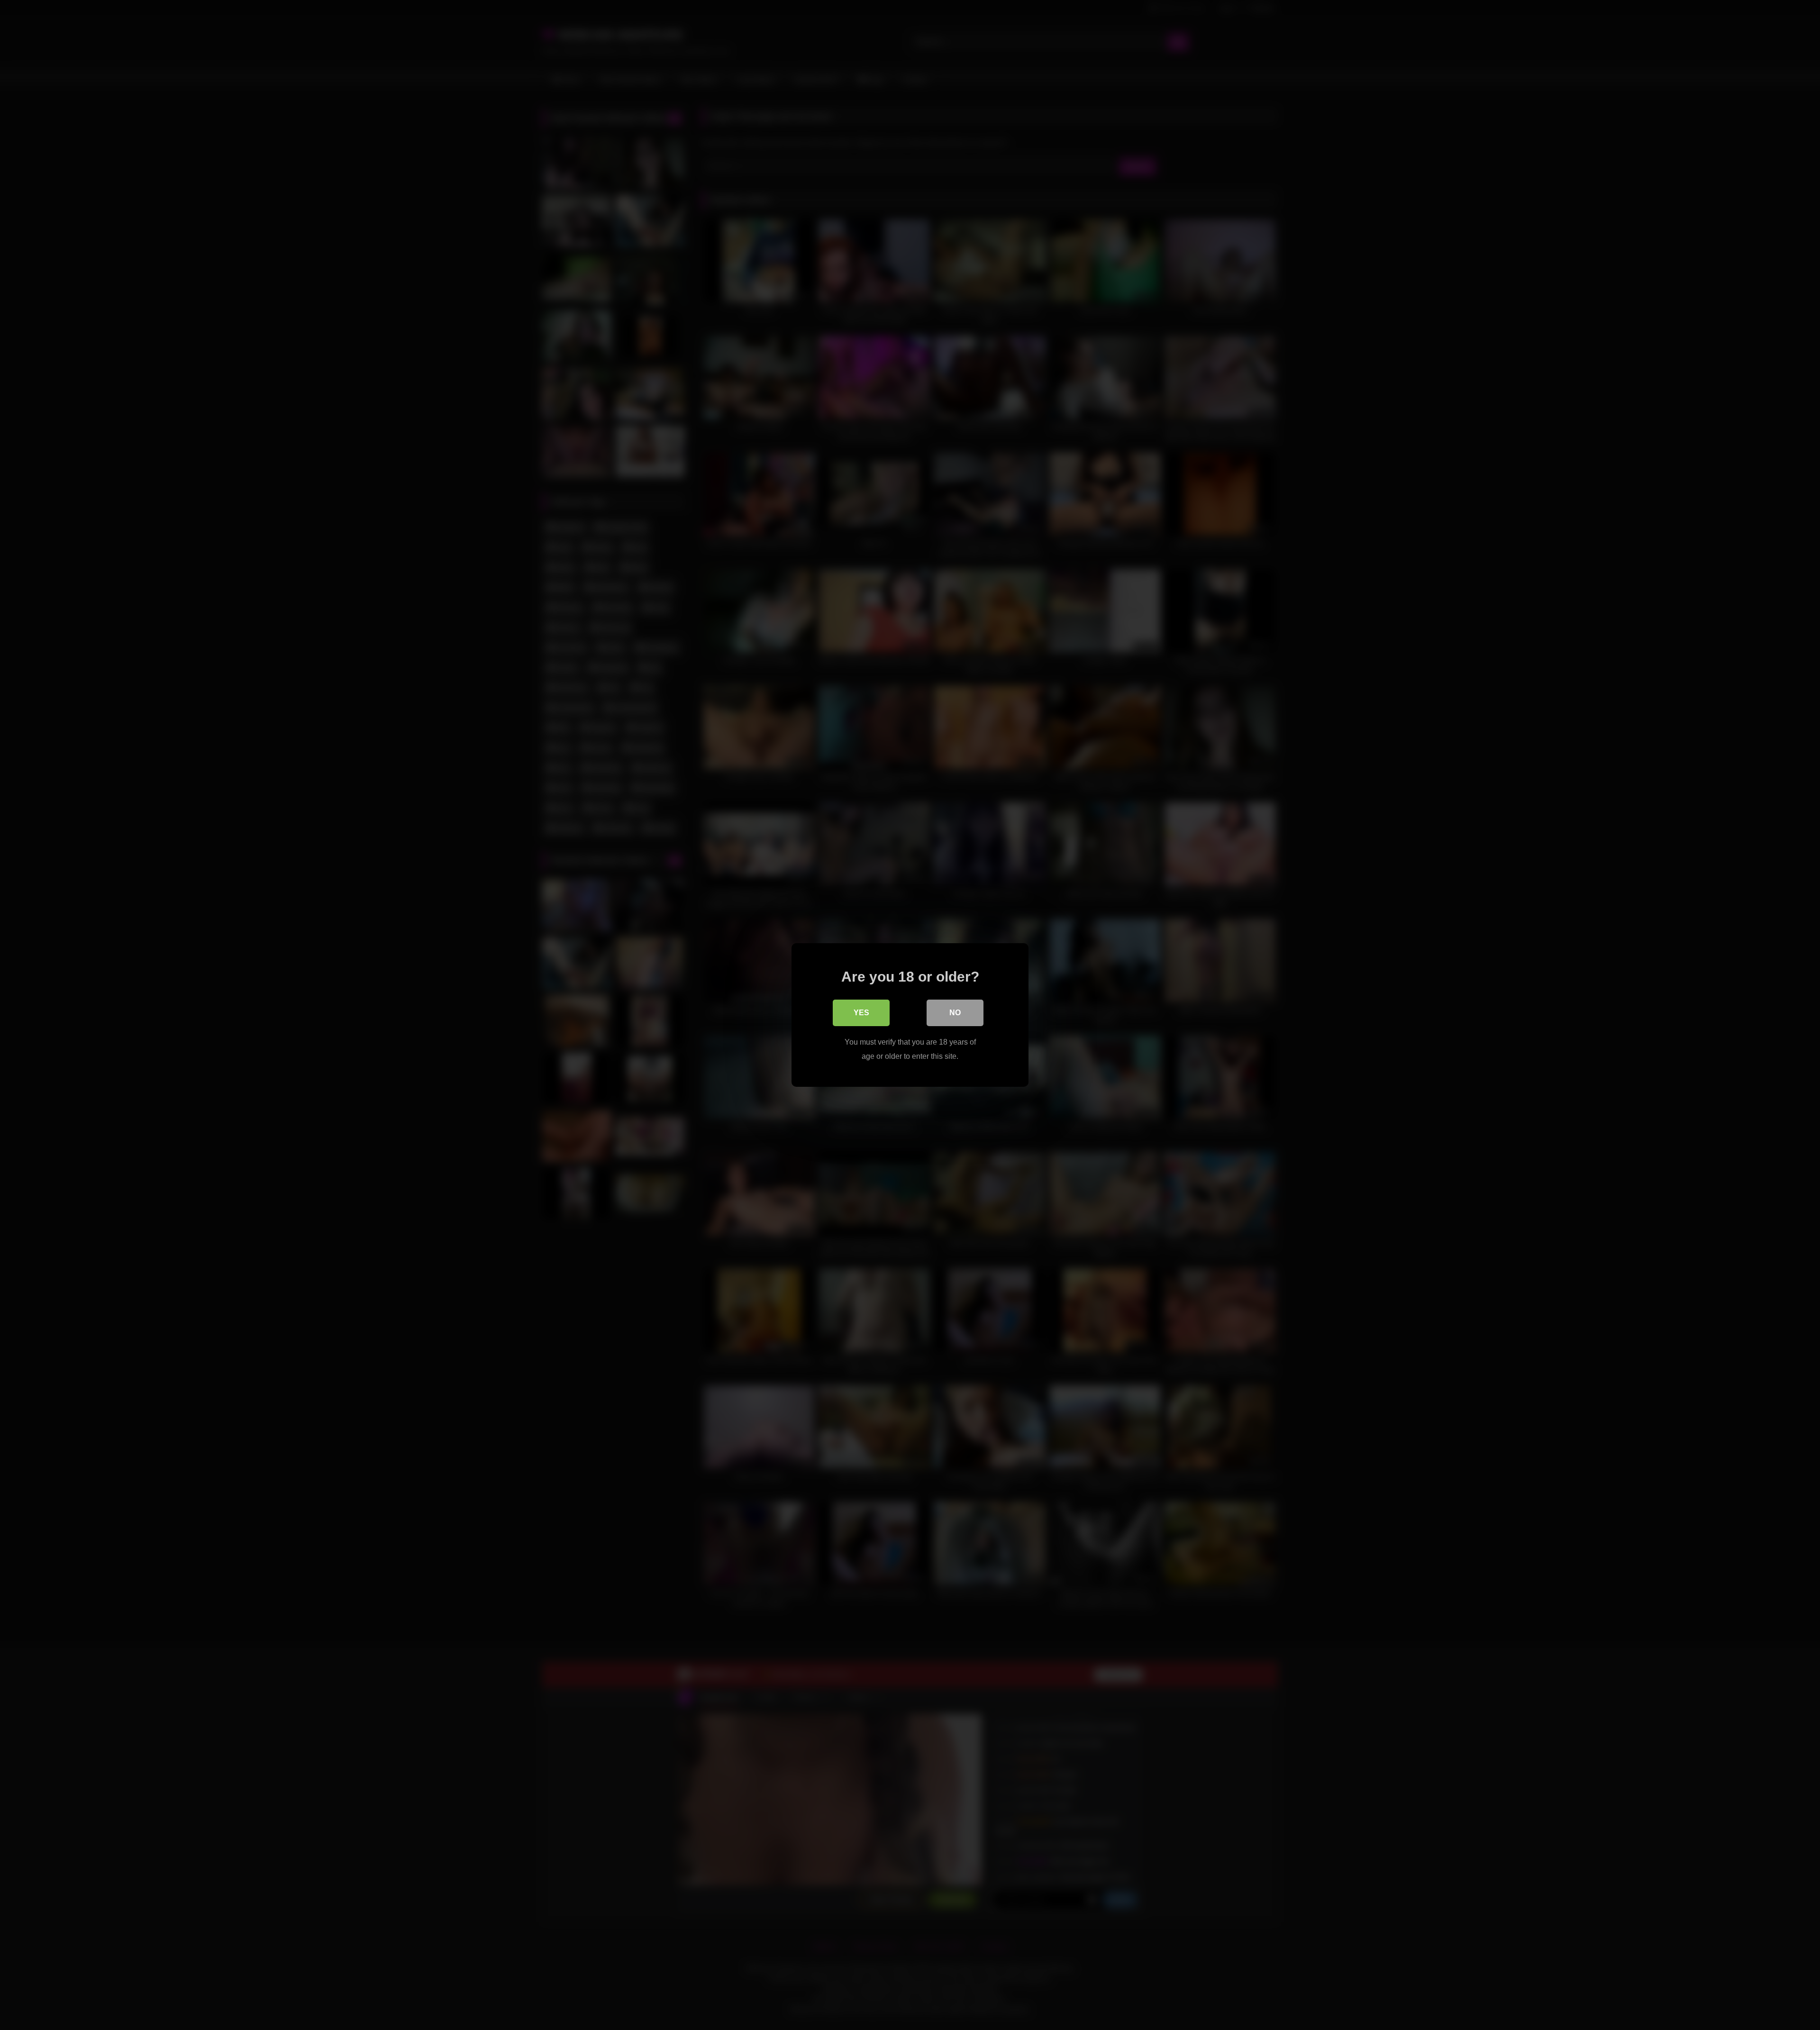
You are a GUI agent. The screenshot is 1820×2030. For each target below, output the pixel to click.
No (955, 1013)
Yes (861, 1013)
